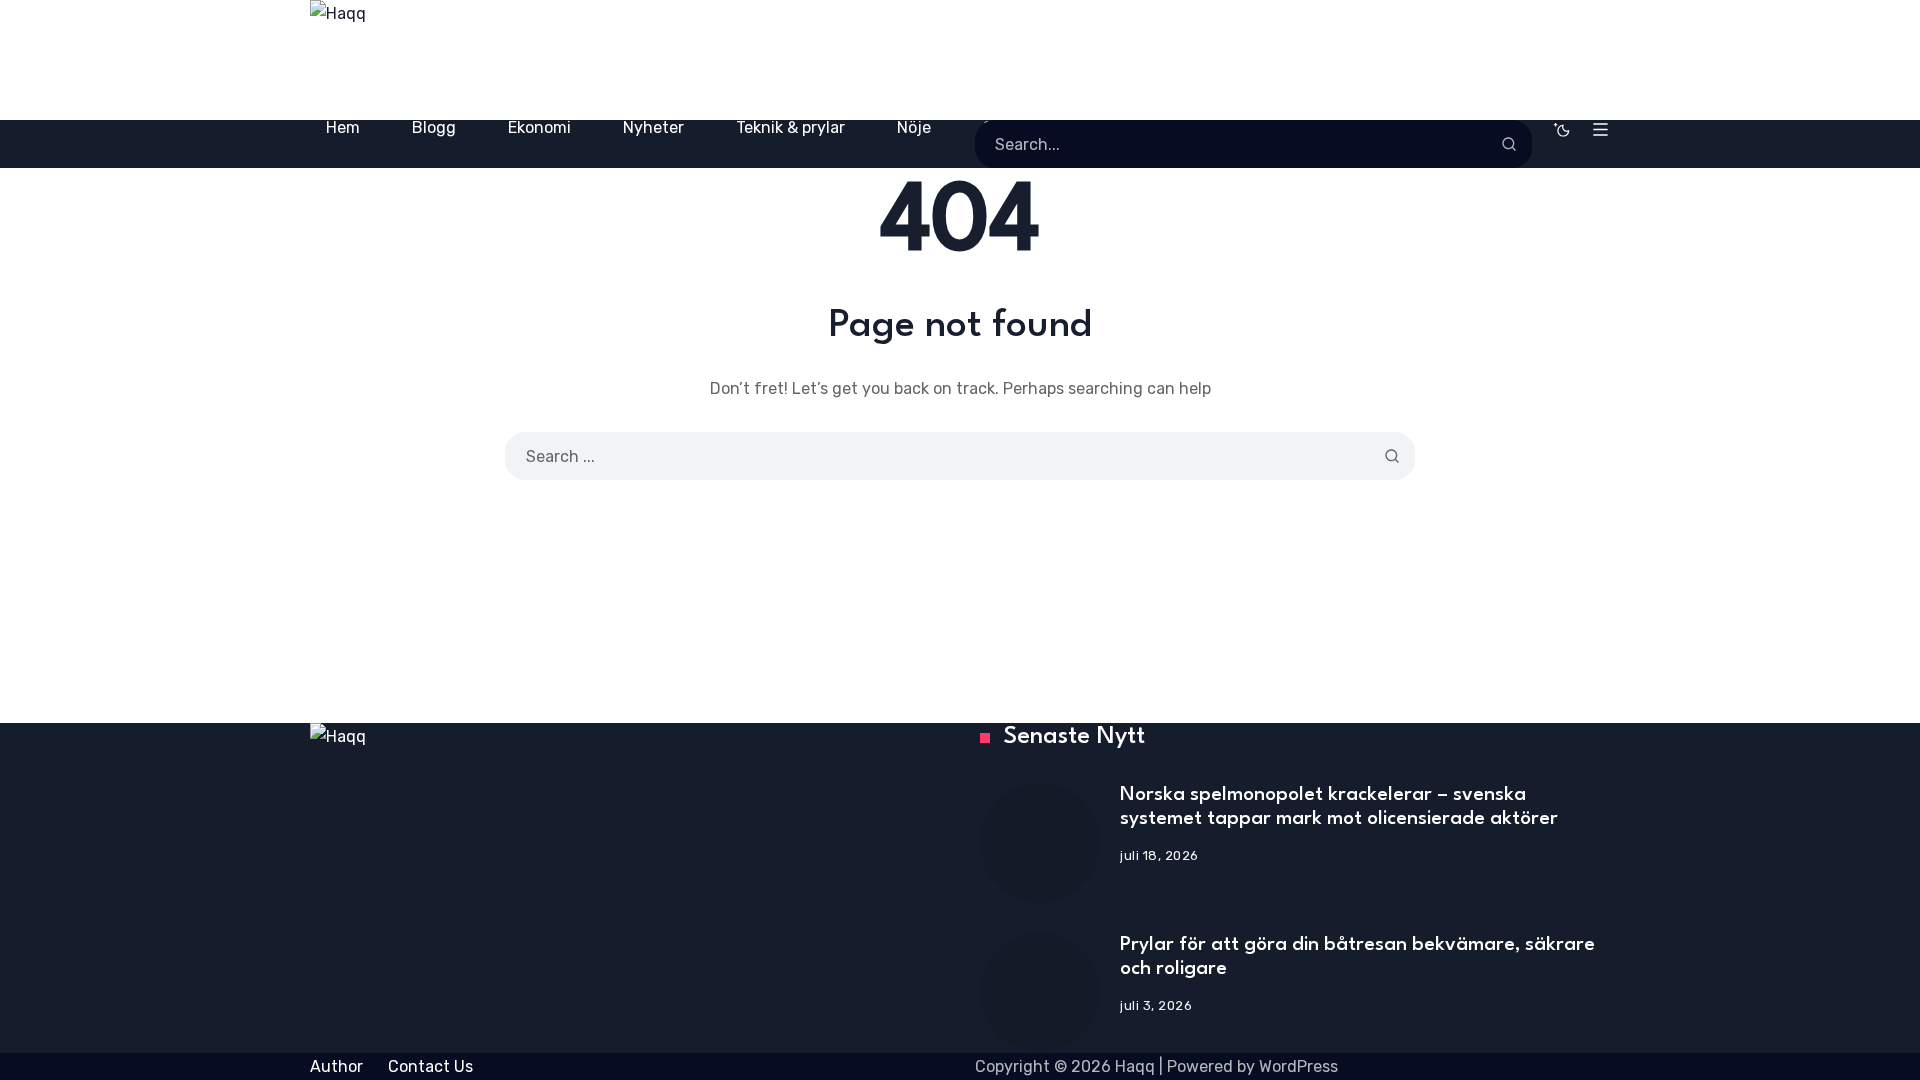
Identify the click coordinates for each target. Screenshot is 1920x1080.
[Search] (1509, 144)
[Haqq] (560, 60)
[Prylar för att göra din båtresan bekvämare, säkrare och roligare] (1040, 993)
